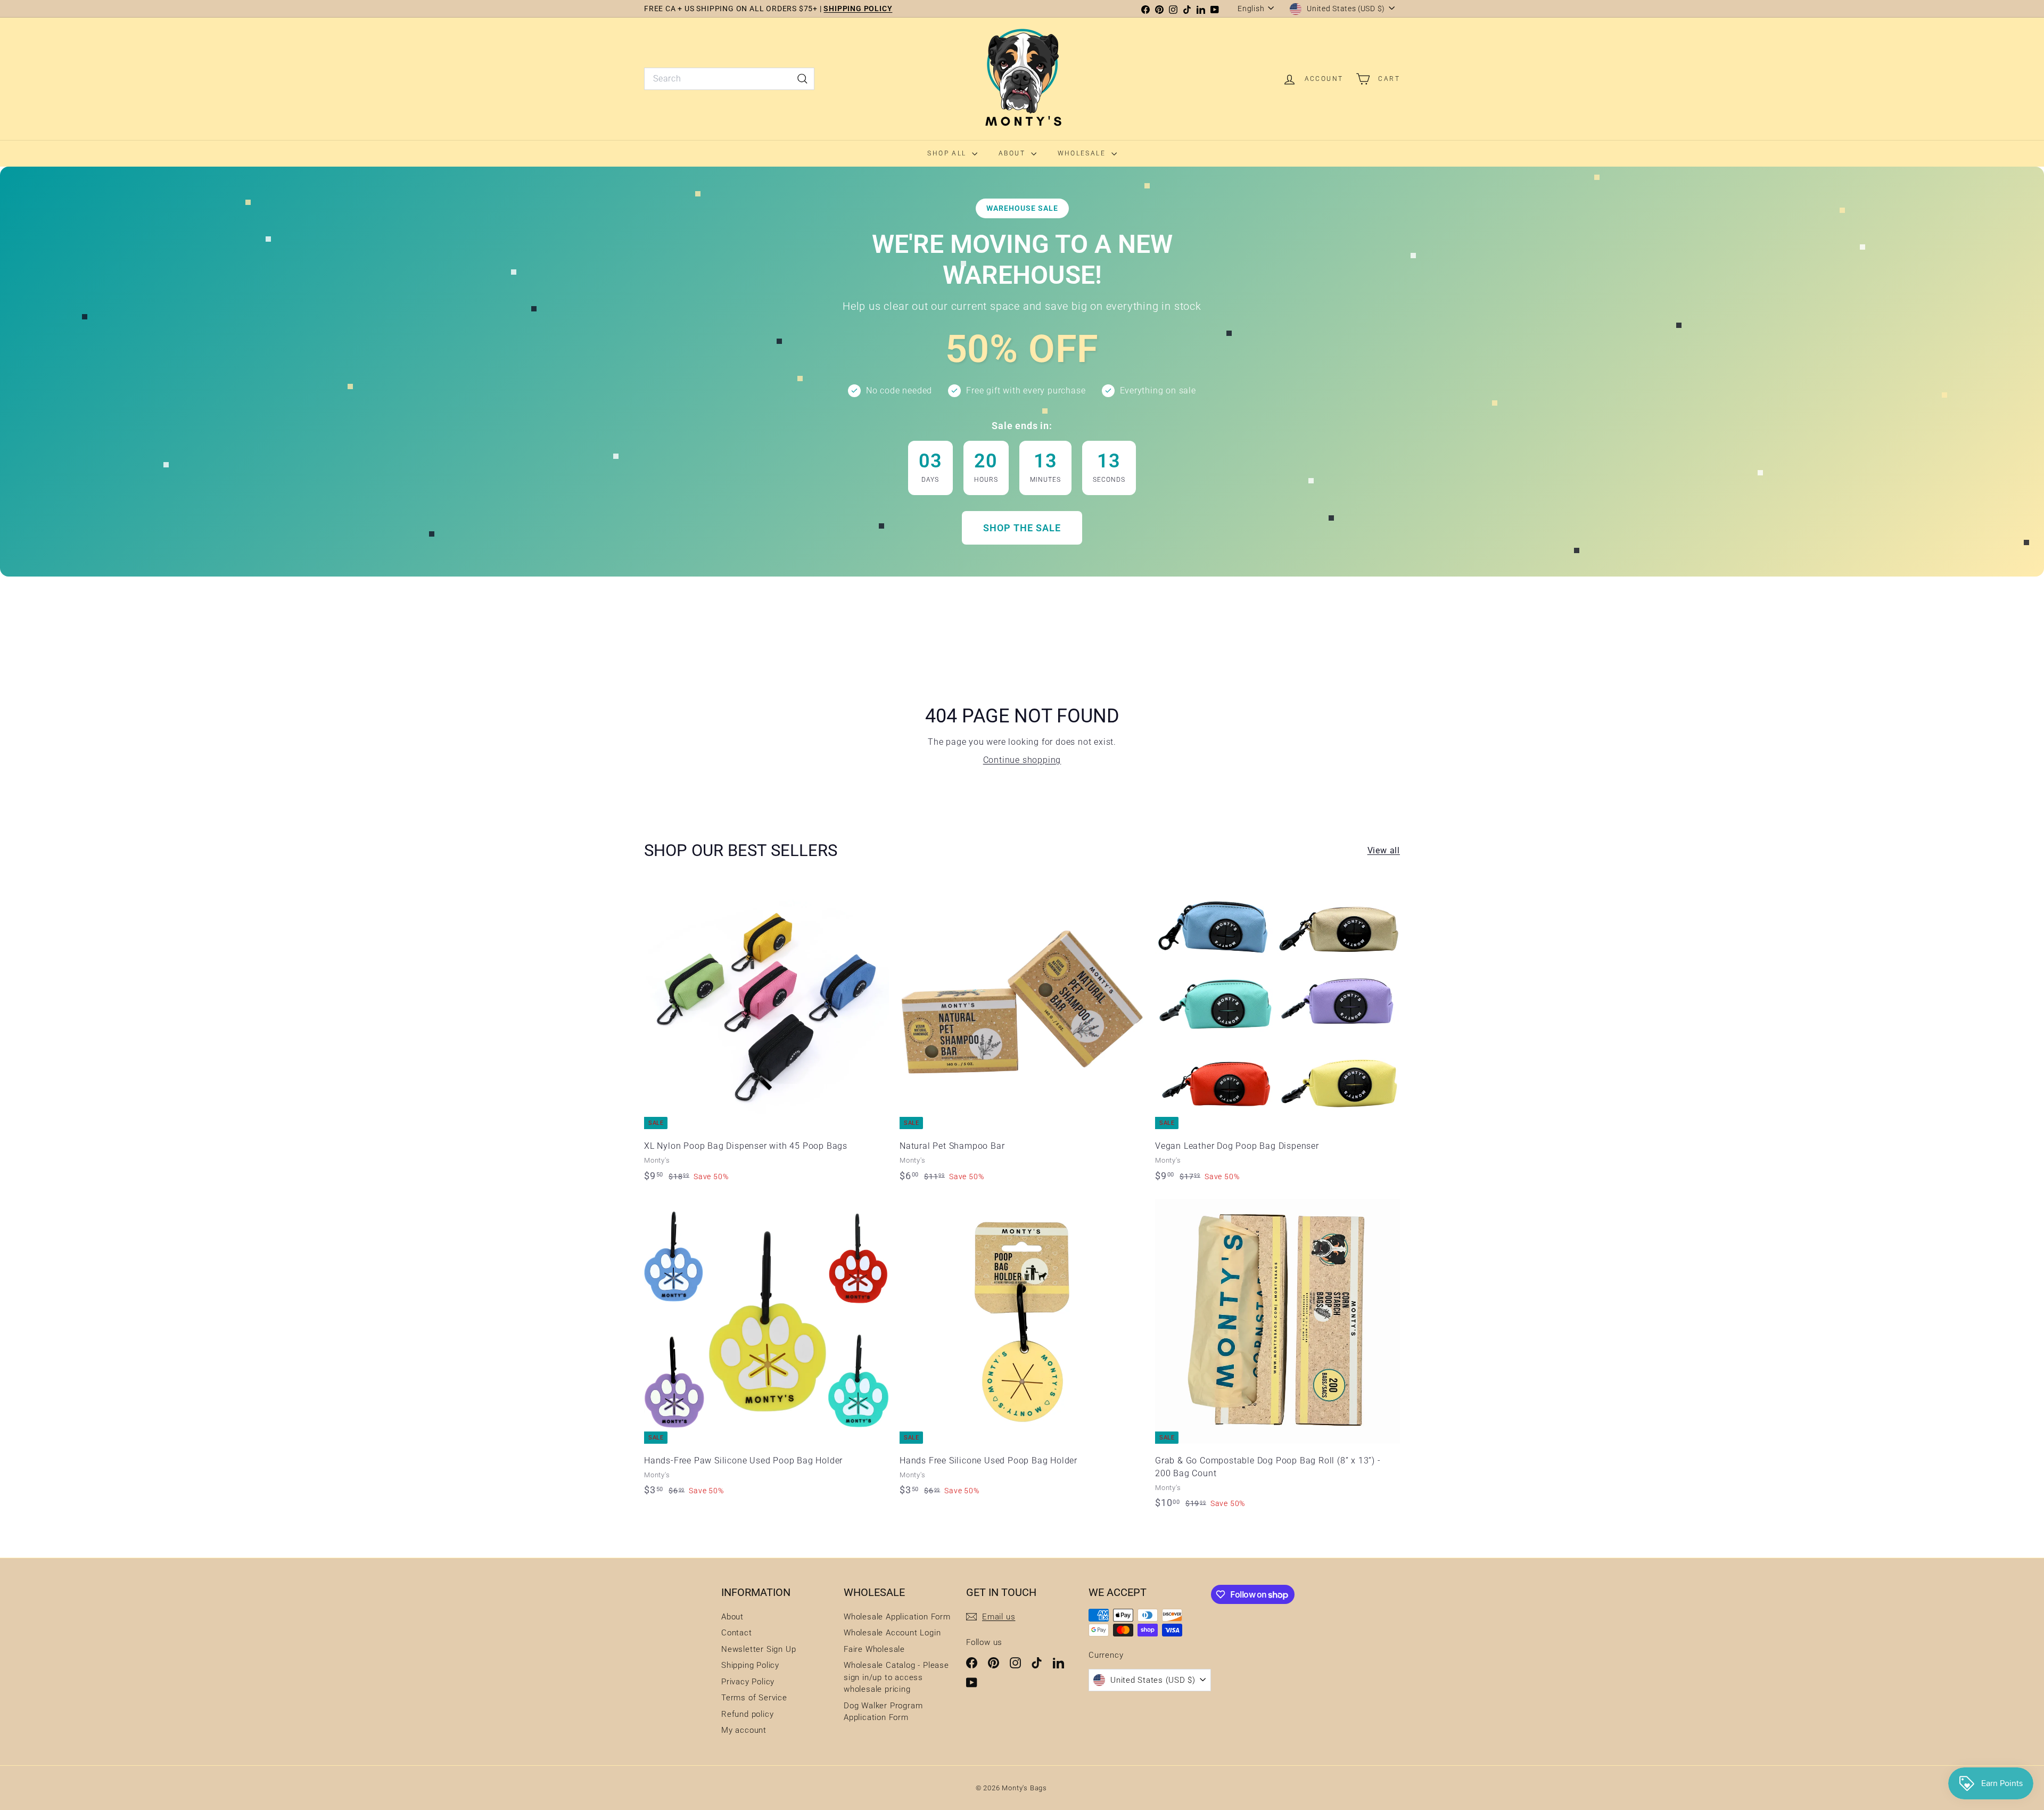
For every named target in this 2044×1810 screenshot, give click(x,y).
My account (744, 1730)
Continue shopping (1022, 760)
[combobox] (729, 79)
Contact (737, 1633)
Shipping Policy (750, 1665)
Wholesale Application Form (897, 1617)
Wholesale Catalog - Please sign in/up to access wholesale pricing (896, 1677)
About (1013, 153)
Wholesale (1083, 153)
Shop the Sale (1022, 528)
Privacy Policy (748, 1682)
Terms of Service (754, 1698)
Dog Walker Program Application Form (883, 1712)
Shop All (948, 153)
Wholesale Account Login (892, 1633)
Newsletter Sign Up (759, 1649)
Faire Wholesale (874, 1649)
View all (1384, 850)
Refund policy (747, 1714)
